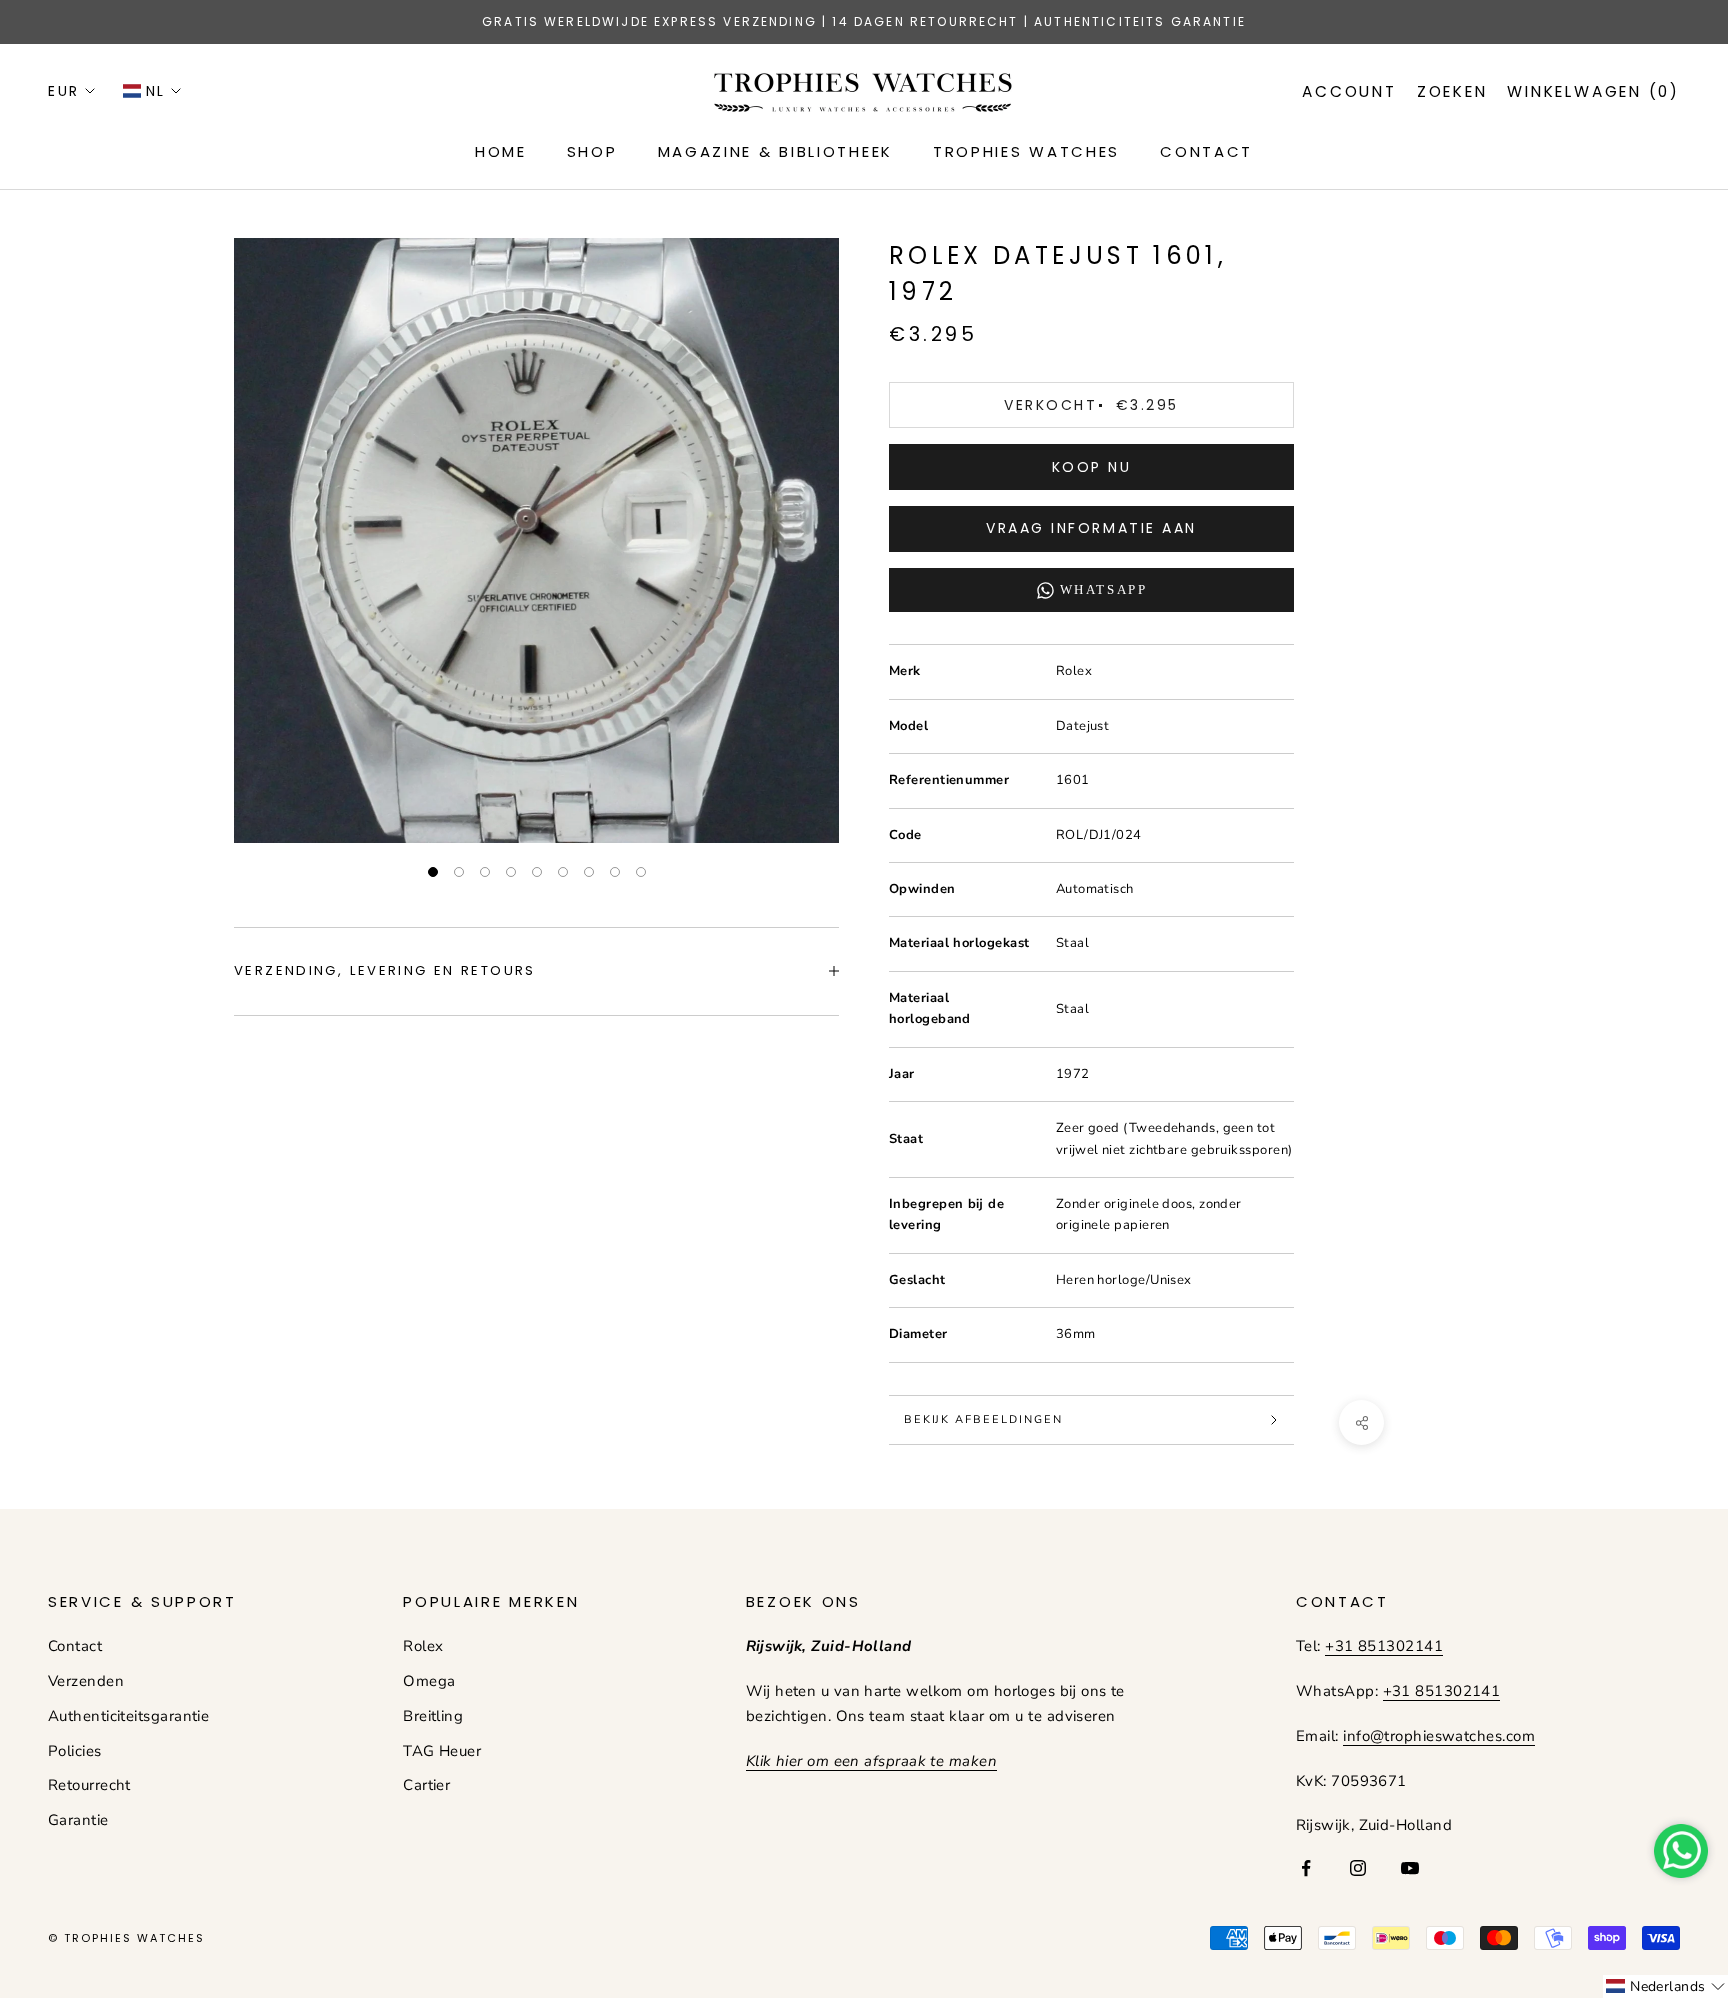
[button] (1665, 1986)
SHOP (592, 151)
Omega (429, 1681)
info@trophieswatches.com (1439, 1736)
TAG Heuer (442, 1751)
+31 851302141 (1384, 1646)
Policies (75, 1751)
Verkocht (1091, 405)
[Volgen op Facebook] (1306, 1868)
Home (501, 151)
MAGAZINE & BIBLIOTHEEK (775, 151)
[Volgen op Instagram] (1358, 1868)
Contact (75, 1646)
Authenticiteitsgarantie (128, 1716)
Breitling (433, 1716)
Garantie (78, 1820)
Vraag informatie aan (1091, 528)
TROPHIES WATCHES (1026, 151)
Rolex (423, 1646)
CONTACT (1206, 151)
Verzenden (86, 1681)
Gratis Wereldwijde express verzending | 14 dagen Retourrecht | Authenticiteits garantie (864, 21)
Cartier (426, 1785)
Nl (156, 91)
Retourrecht (89, 1785)
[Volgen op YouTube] (1410, 1868)
